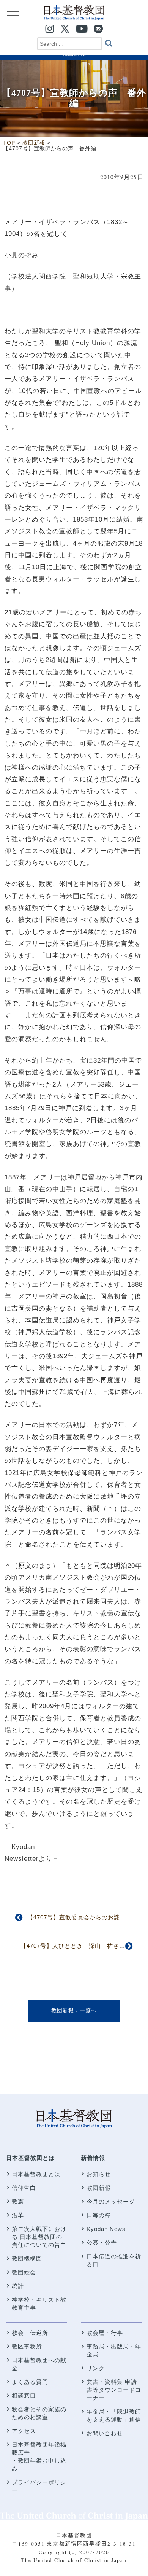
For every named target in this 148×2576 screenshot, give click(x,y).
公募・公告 (102, 2243)
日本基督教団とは (30, 2158)
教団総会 (24, 2272)
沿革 (18, 2215)
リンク (96, 2368)
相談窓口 (24, 2395)
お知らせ (99, 2174)
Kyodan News (106, 2229)
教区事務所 (27, 2346)
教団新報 (63, 2010)
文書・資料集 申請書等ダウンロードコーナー (114, 2390)
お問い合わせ (105, 2433)
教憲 (18, 2201)
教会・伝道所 (30, 2333)
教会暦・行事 (105, 2333)
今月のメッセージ (111, 2201)
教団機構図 (27, 2259)
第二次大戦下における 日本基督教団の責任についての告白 (39, 2237)
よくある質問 (30, 2382)
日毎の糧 (99, 2215)
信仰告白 (24, 2188)
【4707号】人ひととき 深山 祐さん (73, 1946)
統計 (18, 2286)
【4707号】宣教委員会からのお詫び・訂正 (86, 1917)
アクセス (24, 2431)
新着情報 (93, 2158)
